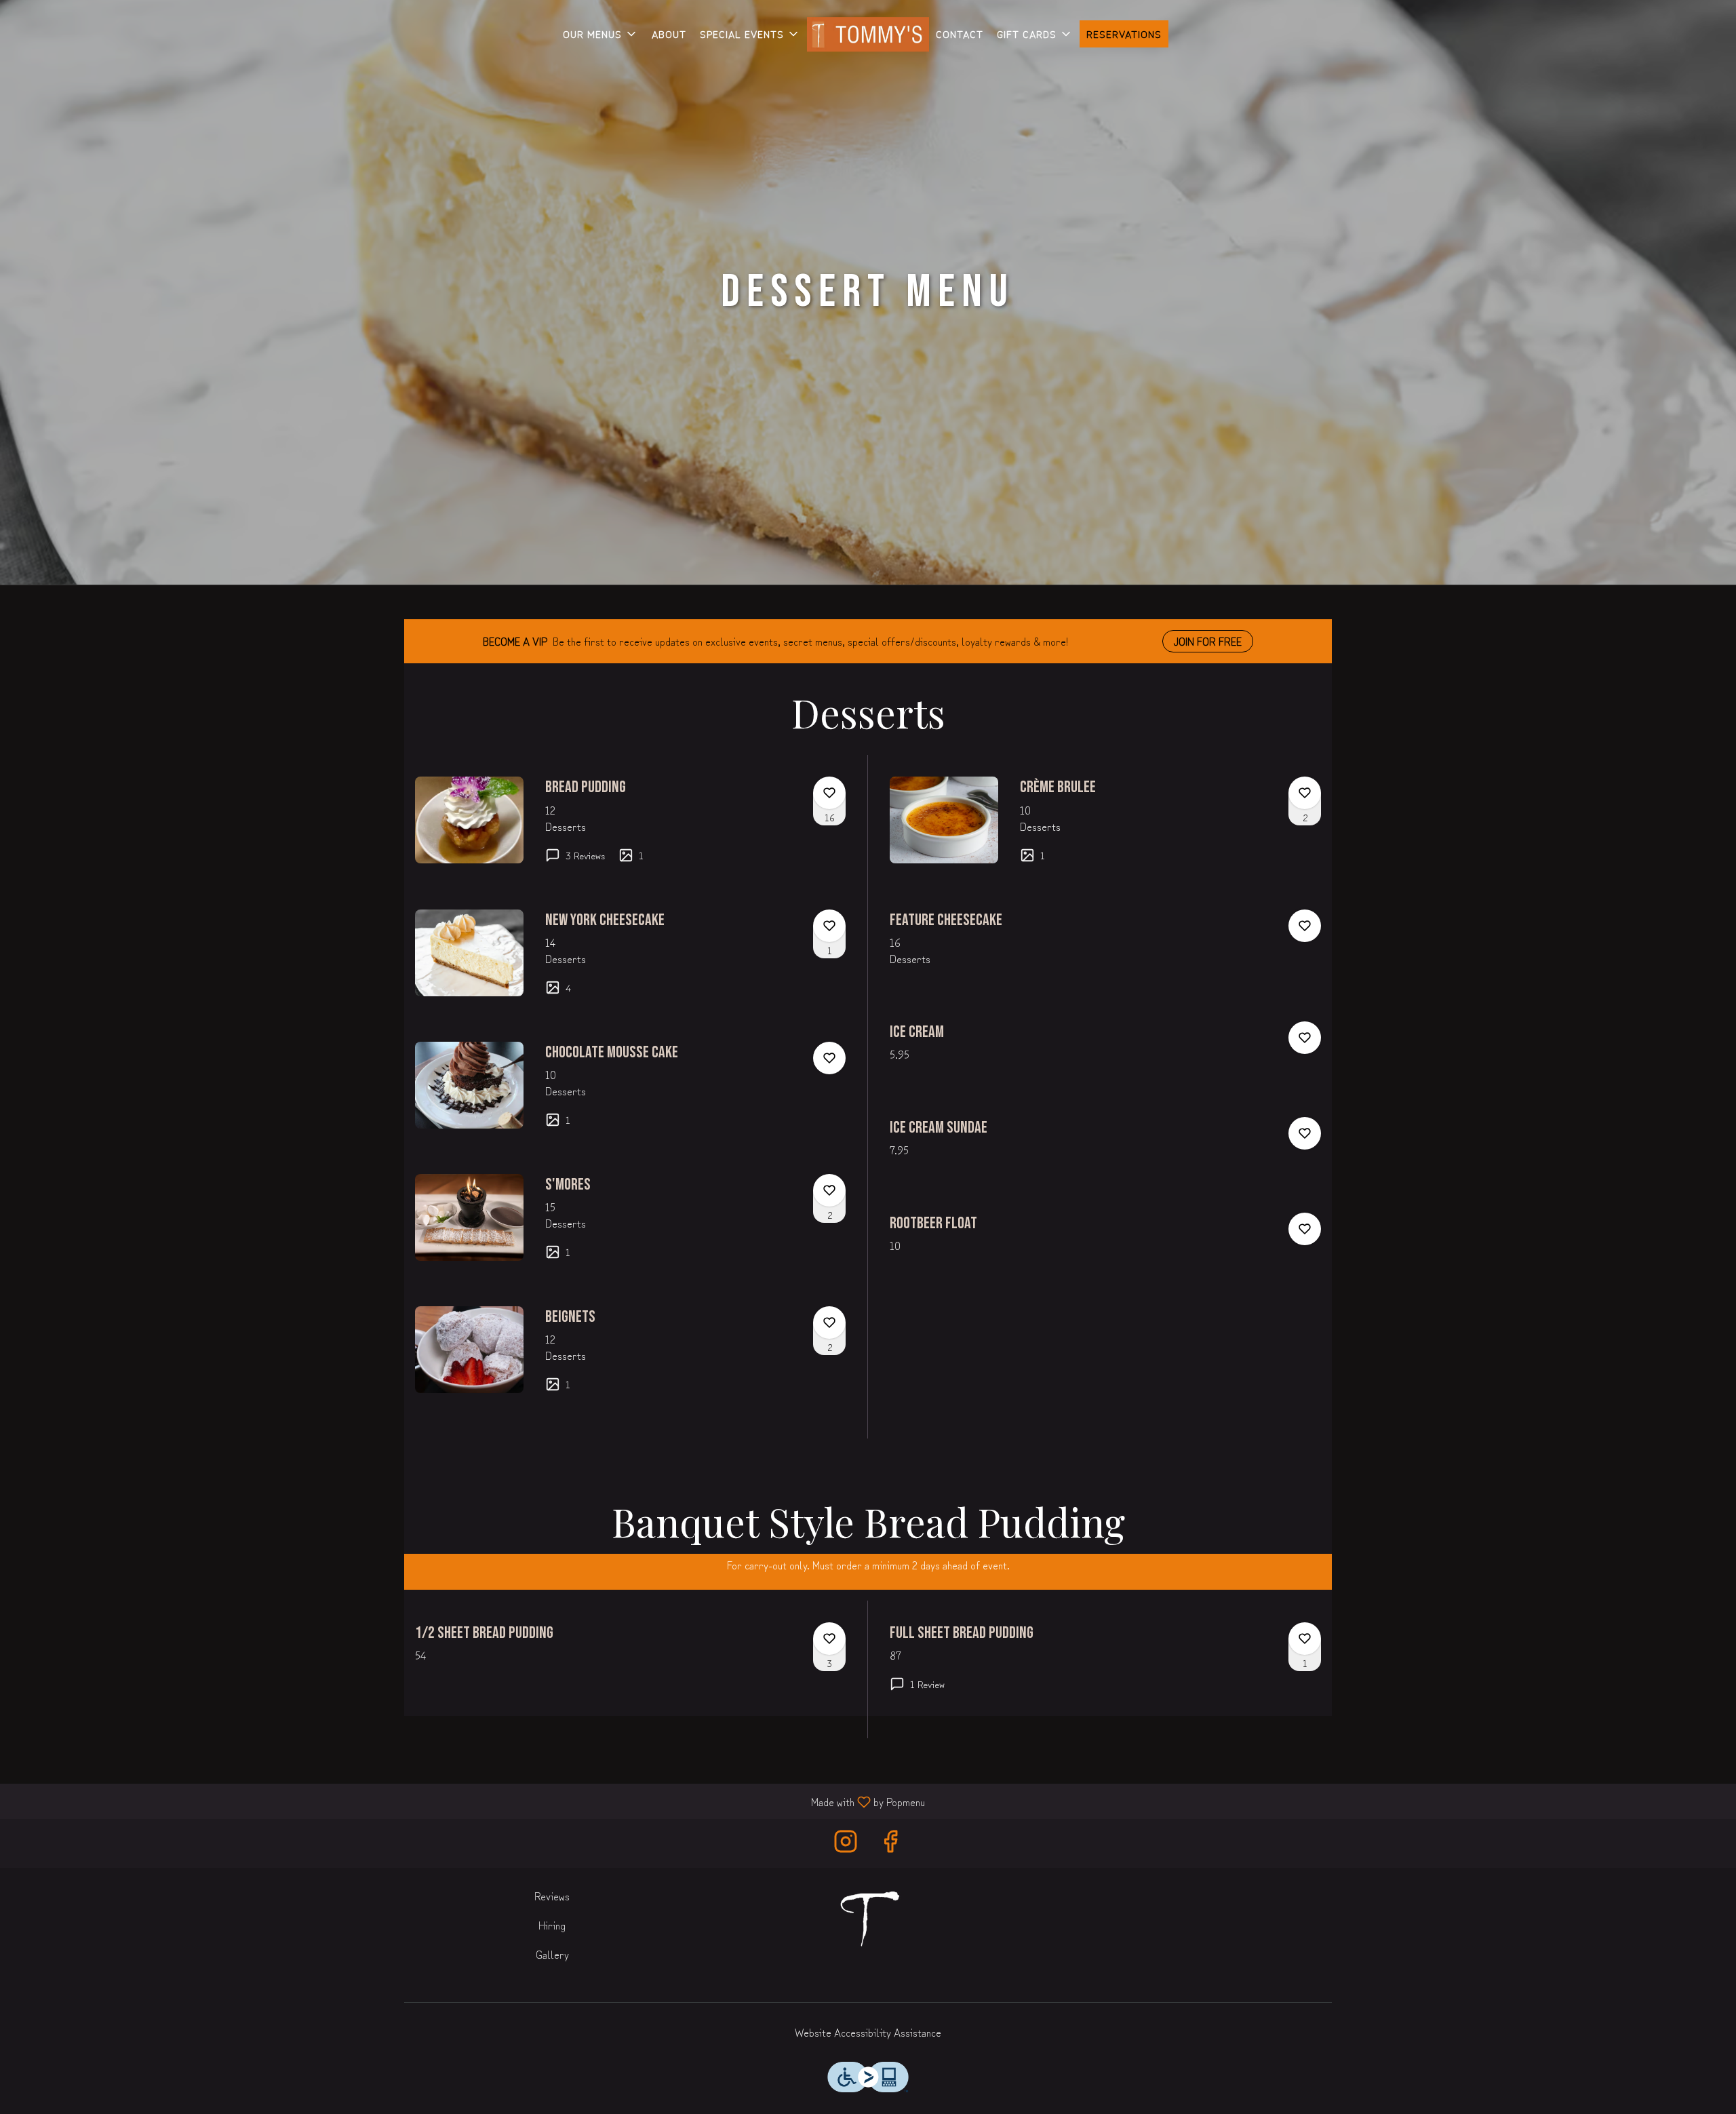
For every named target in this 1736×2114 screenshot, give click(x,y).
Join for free (1208, 641)
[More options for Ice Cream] (1305, 1038)
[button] (600, 34)
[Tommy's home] (868, 34)
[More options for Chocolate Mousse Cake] (829, 1058)
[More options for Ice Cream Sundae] (1305, 1133)
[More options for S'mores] (829, 1190)
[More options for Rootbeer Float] (1305, 1229)
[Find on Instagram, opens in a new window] (846, 1843)
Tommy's (868, 1919)
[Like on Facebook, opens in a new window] (890, 1843)
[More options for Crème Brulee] (1305, 793)
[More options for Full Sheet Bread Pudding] (1305, 1639)
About (669, 34)
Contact (960, 34)
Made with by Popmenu (468, 1801)
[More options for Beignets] (829, 1323)
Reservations (1124, 34)
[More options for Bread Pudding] (829, 793)
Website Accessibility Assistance (868, 2032)
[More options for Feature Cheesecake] (1305, 926)
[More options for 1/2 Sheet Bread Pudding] (829, 1639)
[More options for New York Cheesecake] (829, 926)
